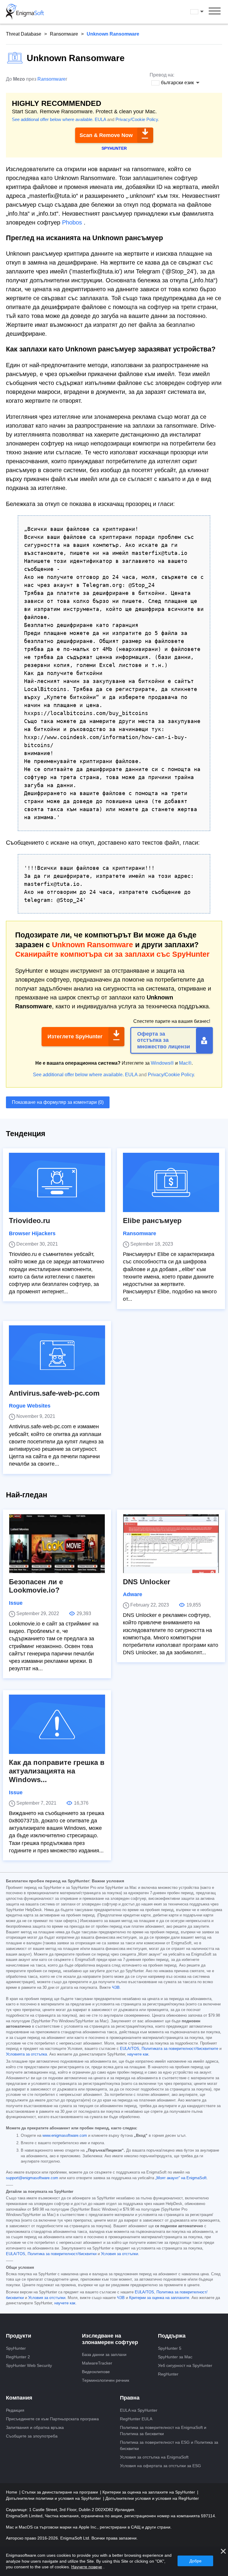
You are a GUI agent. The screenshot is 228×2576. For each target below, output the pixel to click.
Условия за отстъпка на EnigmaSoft (154, 2457)
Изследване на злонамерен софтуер (110, 2339)
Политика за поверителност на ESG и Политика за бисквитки (169, 2445)
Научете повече (87, 2567)
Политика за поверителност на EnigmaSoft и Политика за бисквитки (163, 2431)
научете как (138, 2054)
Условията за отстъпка (26, 2054)
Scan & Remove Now (106, 135)
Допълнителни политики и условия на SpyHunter (54, 2498)
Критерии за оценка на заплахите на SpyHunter (149, 2492)
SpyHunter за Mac (175, 2357)
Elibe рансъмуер (152, 1221)
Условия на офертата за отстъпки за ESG (160, 2466)
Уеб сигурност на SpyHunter (185, 2365)
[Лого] (25, 12)
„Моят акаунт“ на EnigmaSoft (181, 2178)
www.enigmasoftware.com (65, 2136)
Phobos (72, 222)
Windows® (162, 1063)
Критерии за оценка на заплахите (159, 2298)
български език (202, 12)
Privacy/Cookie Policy (137, 119)
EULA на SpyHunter (139, 2410)
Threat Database (24, 34)
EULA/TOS (130, 2049)
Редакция (15, 2410)
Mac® (185, 1063)
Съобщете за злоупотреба (32, 2436)
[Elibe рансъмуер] (171, 1182)
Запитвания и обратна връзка (35, 2427)
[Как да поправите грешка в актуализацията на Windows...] (57, 1724)
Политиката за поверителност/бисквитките (180, 2049)
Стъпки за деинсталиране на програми (60, 2492)
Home (12, 2492)
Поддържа (172, 2336)
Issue (16, 1603)
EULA (100, 119)
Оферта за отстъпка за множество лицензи (164, 1040)
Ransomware (64, 34)
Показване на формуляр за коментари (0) (58, 1102)
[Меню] (215, 12)
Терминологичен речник (106, 2380)
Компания (19, 2398)
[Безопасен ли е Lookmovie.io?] (57, 1544)
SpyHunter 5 (170, 2348)
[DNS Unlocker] (171, 1544)
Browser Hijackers (32, 1233)
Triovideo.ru (30, 1221)
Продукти (19, 2336)
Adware (133, 1594)
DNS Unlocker (147, 1582)
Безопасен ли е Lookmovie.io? (36, 1586)
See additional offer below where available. (53, 119)
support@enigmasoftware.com (32, 2178)
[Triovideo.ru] (57, 1182)
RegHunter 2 (18, 2357)
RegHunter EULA (136, 2419)
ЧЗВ (116, 1988)
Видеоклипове (96, 2372)
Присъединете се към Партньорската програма (52, 2419)
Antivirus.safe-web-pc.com (54, 1393)
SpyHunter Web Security (29, 2365)
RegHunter (168, 2374)
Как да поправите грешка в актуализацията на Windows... (57, 1771)
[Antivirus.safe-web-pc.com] (57, 1355)
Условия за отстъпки (119, 2254)
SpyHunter (16, 2348)
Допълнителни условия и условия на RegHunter (152, 2498)
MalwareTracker (97, 2363)
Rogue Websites (30, 1406)
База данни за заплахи (104, 2354)
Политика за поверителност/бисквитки (62, 2254)
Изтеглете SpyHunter (75, 1037)
